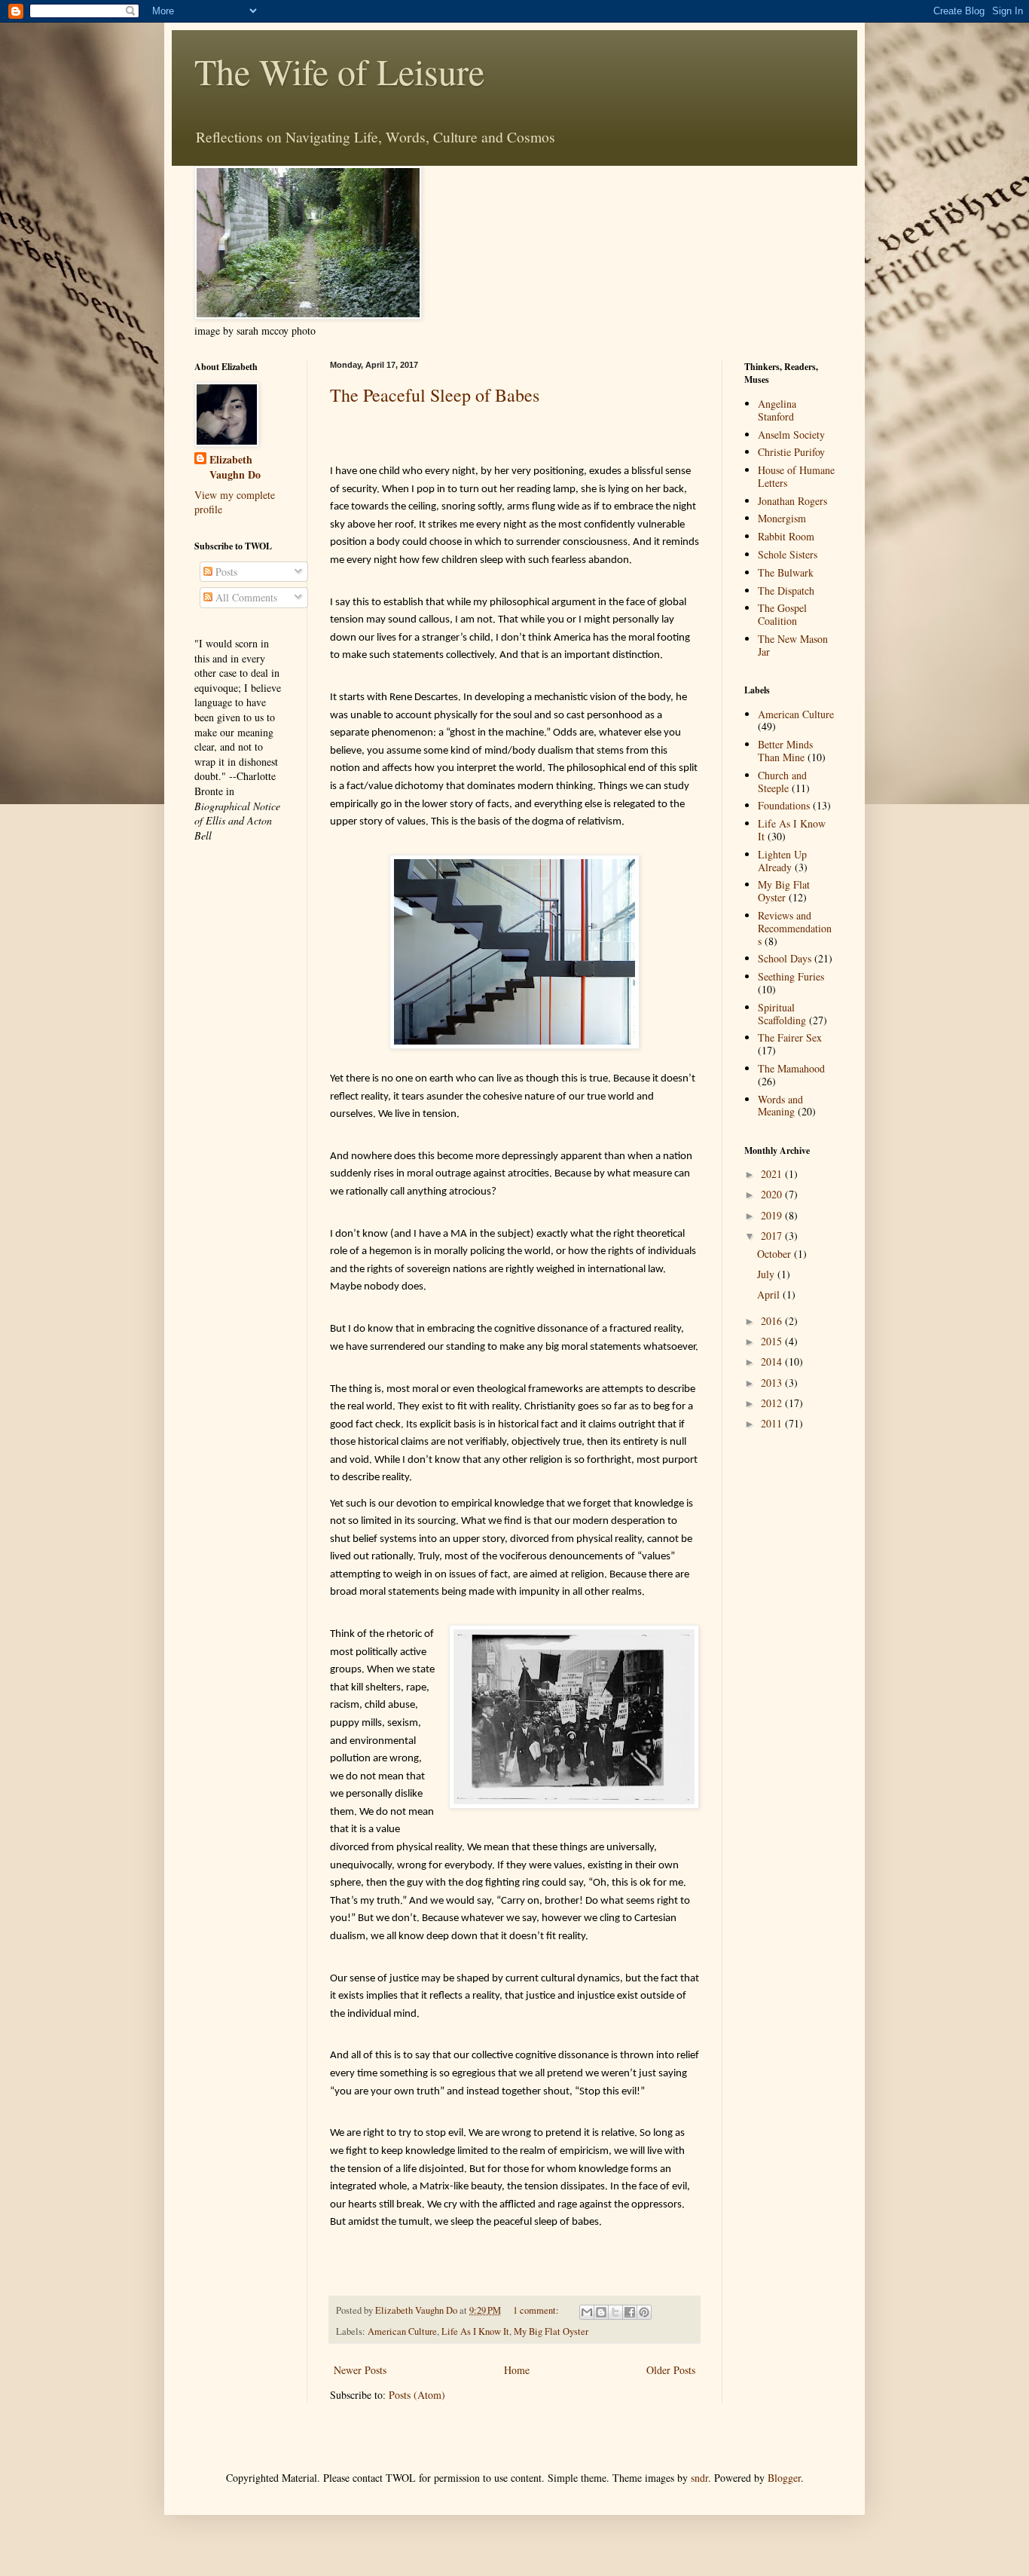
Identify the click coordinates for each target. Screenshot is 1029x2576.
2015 (773, 1341)
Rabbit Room (786, 536)
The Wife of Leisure (339, 71)
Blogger (784, 2478)
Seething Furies (791, 976)
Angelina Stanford (777, 410)
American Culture (402, 2331)
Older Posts (671, 2370)
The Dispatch (786, 590)
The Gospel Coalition (782, 614)
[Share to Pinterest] (644, 2312)
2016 (773, 1321)
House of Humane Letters (796, 476)
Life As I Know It (475, 2331)
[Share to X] (615, 2312)
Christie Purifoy (791, 452)
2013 (773, 1383)
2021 (773, 1174)
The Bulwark (786, 572)
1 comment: (537, 2310)
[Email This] (587, 2312)
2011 (773, 1423)
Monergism (782, 518)
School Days (785, 958)
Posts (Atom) (417, 2395)
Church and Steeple (782, 782)
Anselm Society (791, 434)
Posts (225, 572)
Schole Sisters (788, 554)
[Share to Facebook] (630, 2312)
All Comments (245, 597)
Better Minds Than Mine (785, 751)
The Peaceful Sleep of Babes (435, 395)
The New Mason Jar (793, 645)
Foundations (784, 805)
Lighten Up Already (782, 861)
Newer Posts (360, 2370)
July (767, 1274)
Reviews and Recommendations (795, 928)
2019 (773, 1215)
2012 (773, 1403)
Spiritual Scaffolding (782, 1014)
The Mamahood (791, 1068)
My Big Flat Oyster (551, 2331)
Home (517, 2370)
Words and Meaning (780, 1106)
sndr (699, 2478)
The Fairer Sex (790, 1037)
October (776, 1254)
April (770, 1294)
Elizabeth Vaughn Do (235, 467)
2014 (773, 1361)
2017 (773, 1236)
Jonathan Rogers (792, 501)
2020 (773, 1194)
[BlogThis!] (601, 2312)
